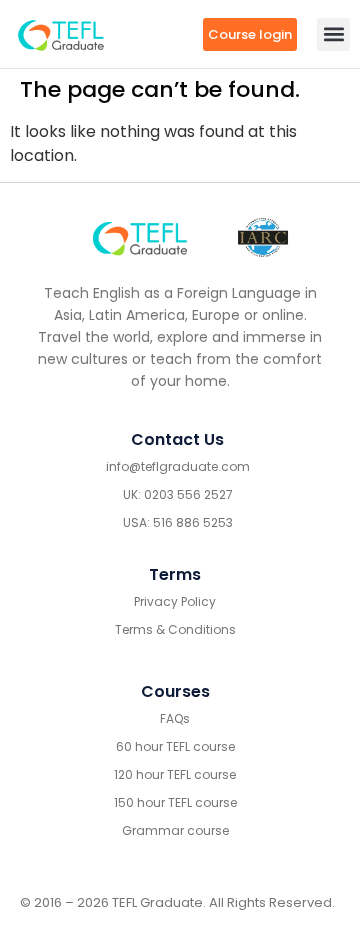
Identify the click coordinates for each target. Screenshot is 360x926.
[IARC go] (263, 237)
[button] (333, 34)
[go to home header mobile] (61, 34)
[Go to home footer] (140, 237)
